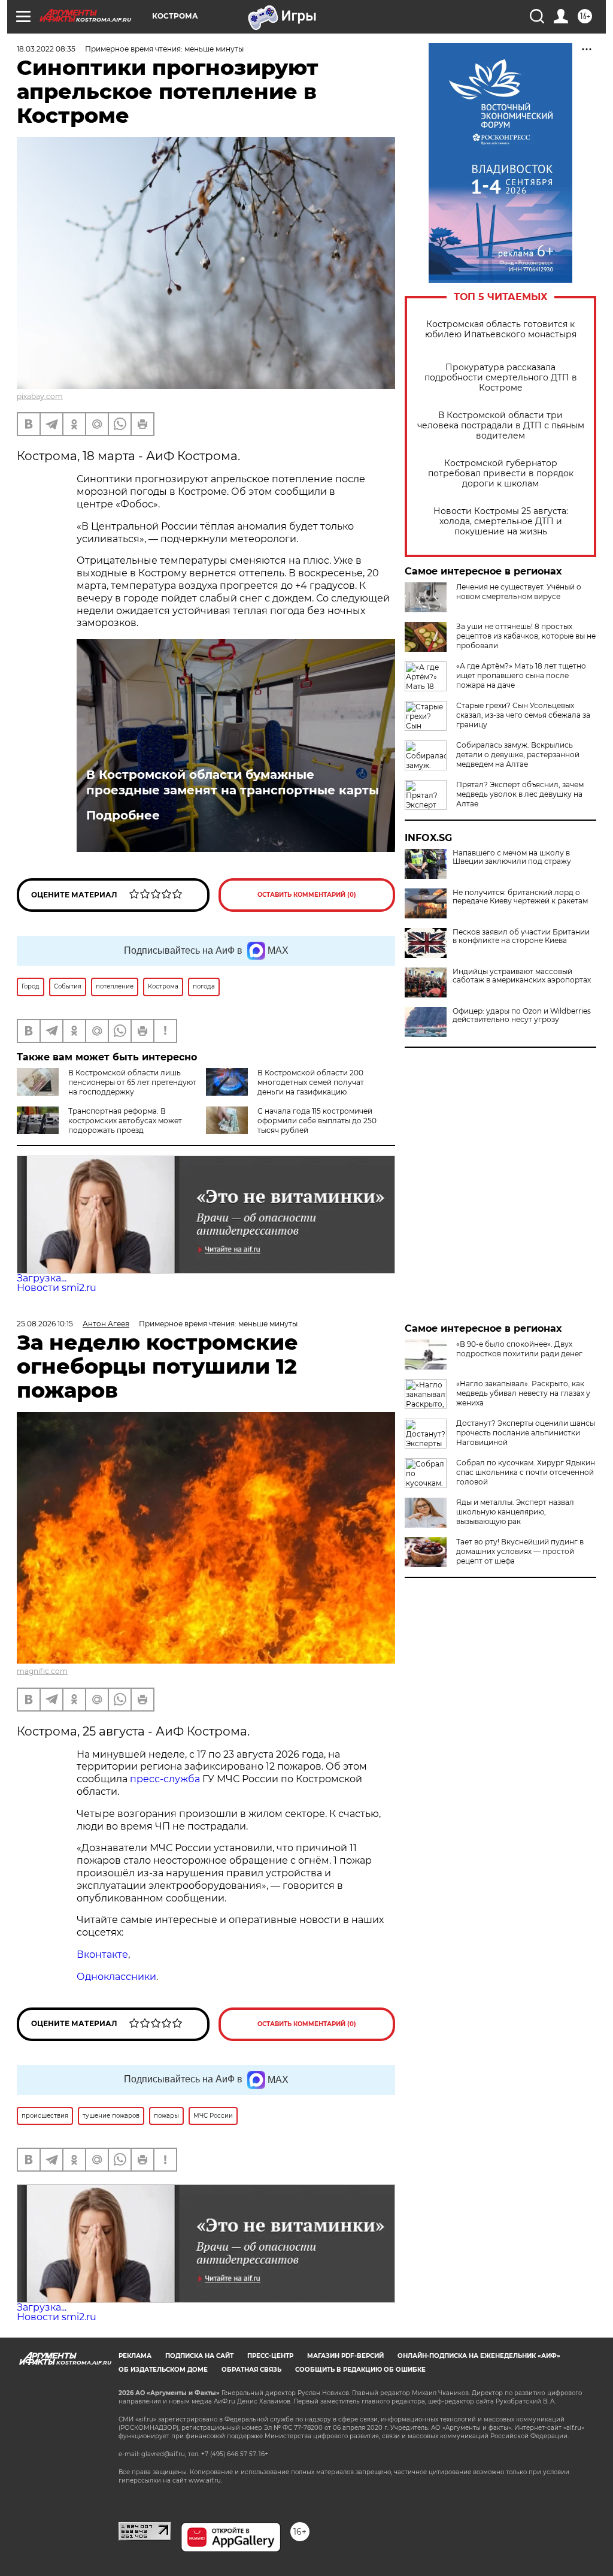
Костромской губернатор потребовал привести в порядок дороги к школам (501, 474)
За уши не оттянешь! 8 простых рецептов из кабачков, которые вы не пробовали (526, 636)
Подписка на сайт (199, 2356)
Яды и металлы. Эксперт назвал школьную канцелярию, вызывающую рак (515, 1512)
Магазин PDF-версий (345, 2356)
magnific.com (42, 1671)
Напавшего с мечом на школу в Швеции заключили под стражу (512, 857)
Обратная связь (251, 2370)
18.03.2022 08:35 (46, 49)
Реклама (135, 2356)
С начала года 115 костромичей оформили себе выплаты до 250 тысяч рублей (317, 1121)
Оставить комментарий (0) (307, 895)
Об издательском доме (163, 2370)
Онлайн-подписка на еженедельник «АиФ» (479, 2356)
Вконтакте (102, 1954)
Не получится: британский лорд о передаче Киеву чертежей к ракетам (520, 897)
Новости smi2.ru (57, 1288)
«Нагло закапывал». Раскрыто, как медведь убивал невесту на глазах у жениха (523, 1393)
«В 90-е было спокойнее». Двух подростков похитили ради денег (519, 1349)
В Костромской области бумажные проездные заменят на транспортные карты (233, 782)
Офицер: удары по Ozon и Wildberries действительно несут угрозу (522, 1015)
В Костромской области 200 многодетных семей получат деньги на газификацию (311, 1082)
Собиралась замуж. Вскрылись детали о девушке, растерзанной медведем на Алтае (518, 755)
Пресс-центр (270, 2356)
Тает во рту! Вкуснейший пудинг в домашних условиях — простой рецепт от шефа (520, 1551)
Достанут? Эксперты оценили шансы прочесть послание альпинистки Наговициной (526, 1433)
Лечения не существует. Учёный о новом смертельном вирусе (519, 592)
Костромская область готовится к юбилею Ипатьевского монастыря (501, 329)
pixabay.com (40, 396)
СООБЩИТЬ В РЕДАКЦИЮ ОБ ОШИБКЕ (360, 2370)
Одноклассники (116, 1977)
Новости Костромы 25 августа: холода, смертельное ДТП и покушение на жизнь (501, 521)
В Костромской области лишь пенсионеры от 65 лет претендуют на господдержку (132, 1082)
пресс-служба (165, 1779)
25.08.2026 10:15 (45, 1324)
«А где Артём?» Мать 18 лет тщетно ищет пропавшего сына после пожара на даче (521, 675)
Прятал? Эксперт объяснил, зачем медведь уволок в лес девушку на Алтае (520, 794)
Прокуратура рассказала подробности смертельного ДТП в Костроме (501, 378)
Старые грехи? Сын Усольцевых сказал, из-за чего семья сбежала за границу (523, 715)
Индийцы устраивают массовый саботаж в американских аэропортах (522, 976)
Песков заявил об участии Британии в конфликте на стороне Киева (521, 936)
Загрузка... (42, 1278)
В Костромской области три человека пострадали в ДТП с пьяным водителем (501, 426)
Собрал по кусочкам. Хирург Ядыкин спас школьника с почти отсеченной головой (526, 1472)
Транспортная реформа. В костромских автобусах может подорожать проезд (125, 1121)
